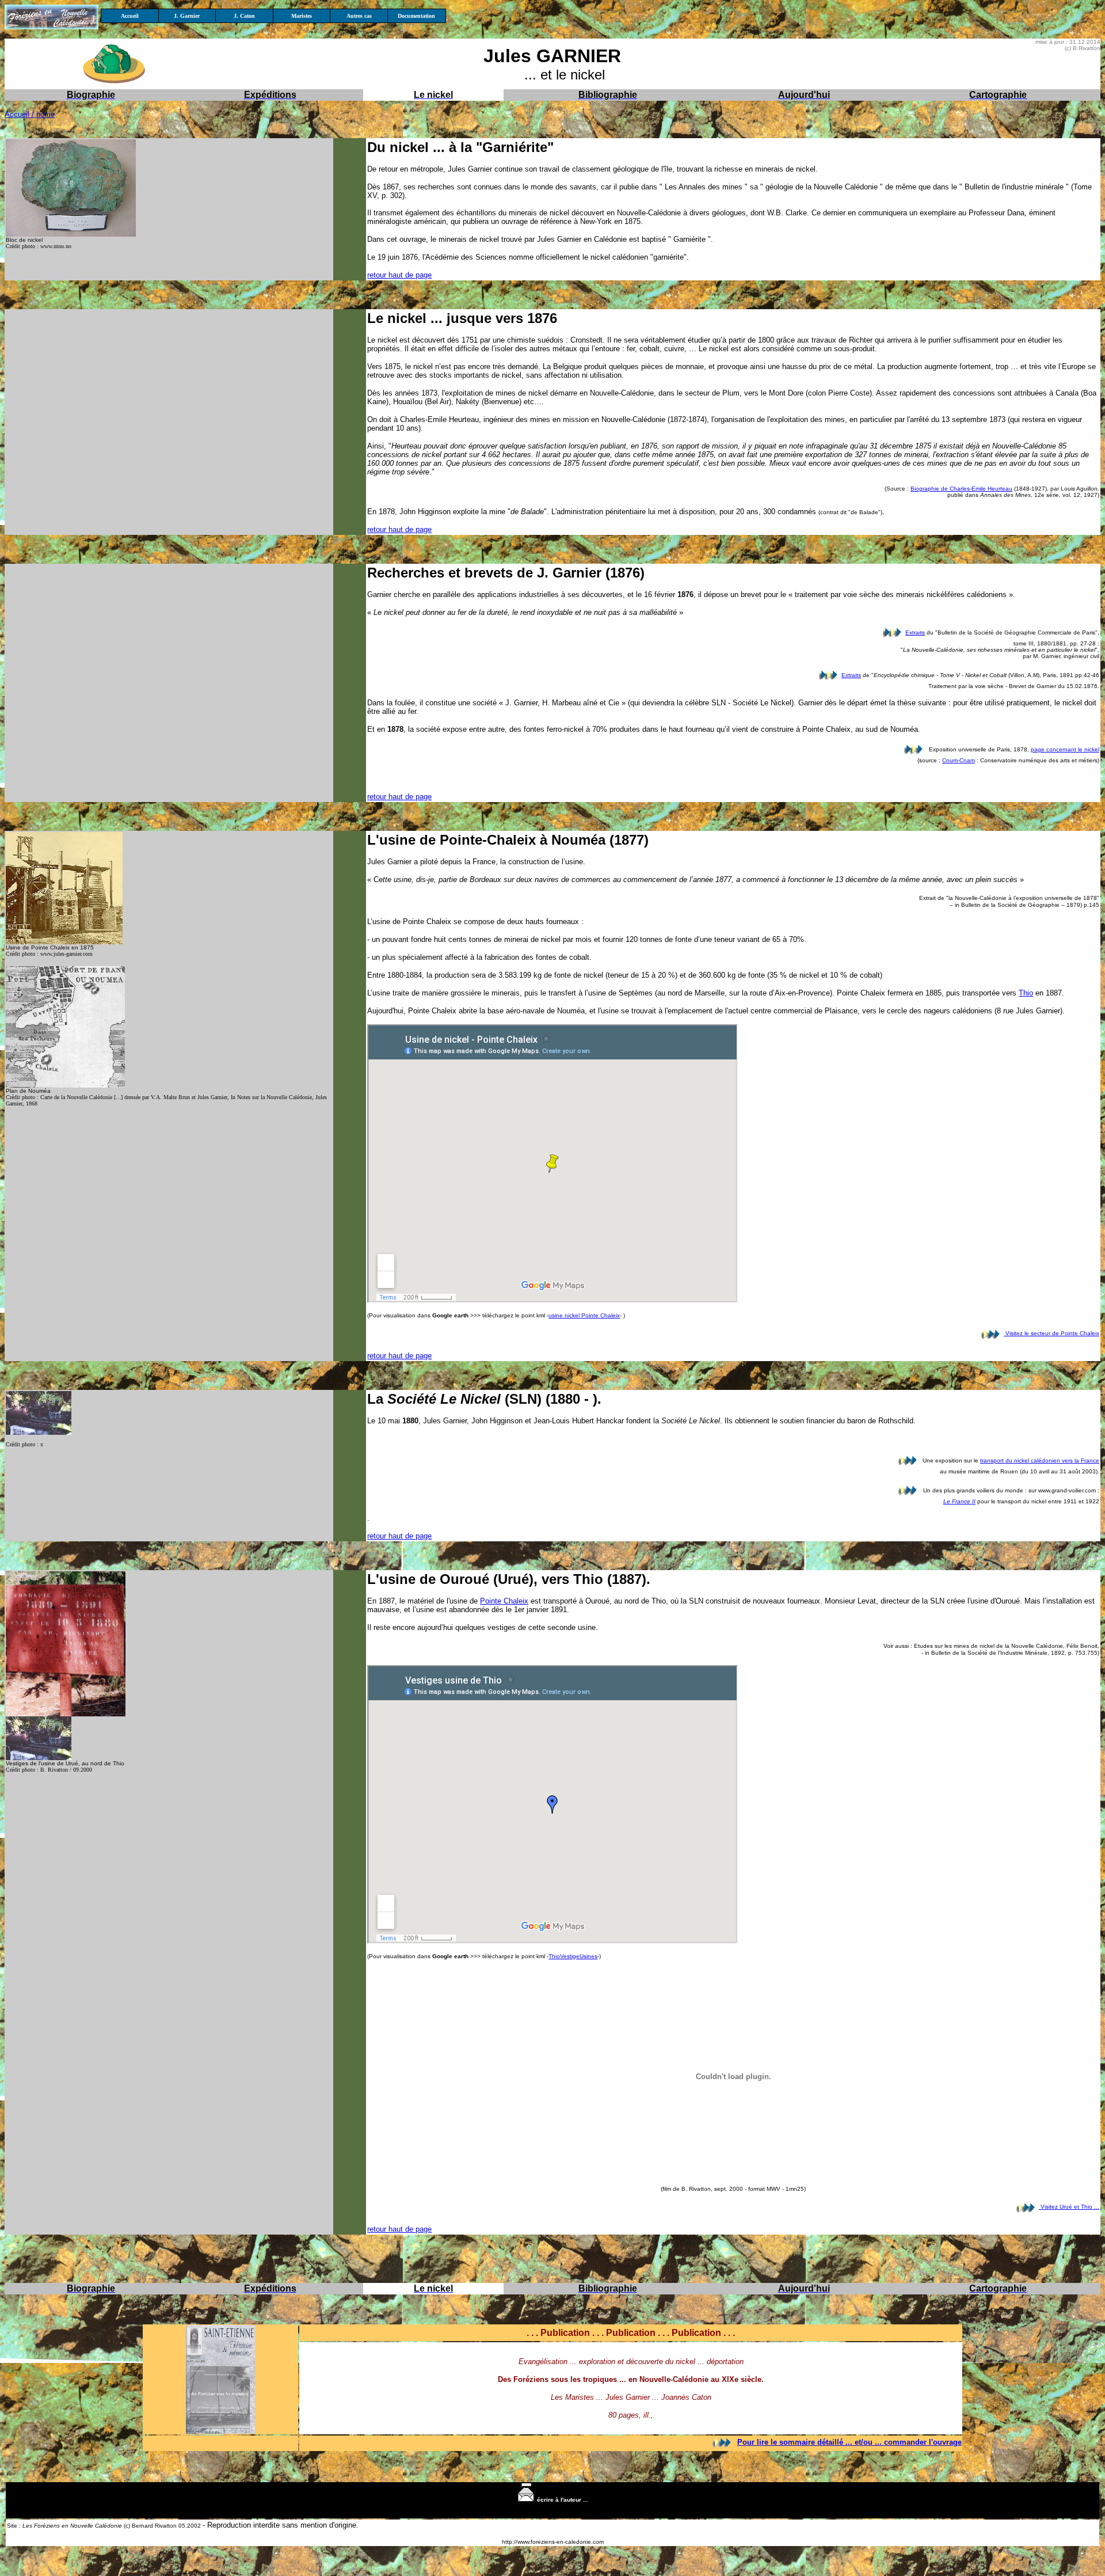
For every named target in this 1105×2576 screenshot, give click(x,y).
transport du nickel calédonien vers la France (1040, 1460)
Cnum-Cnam (959, 760)
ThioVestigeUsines (573, 1956)
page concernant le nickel (1065, 749)
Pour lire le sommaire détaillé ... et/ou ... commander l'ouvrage (849, 2442)
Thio (1026, 993)
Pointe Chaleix (504, 1601)
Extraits (915, 632)
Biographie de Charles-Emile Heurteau (961, 489)
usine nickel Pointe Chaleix (584, 1315)
